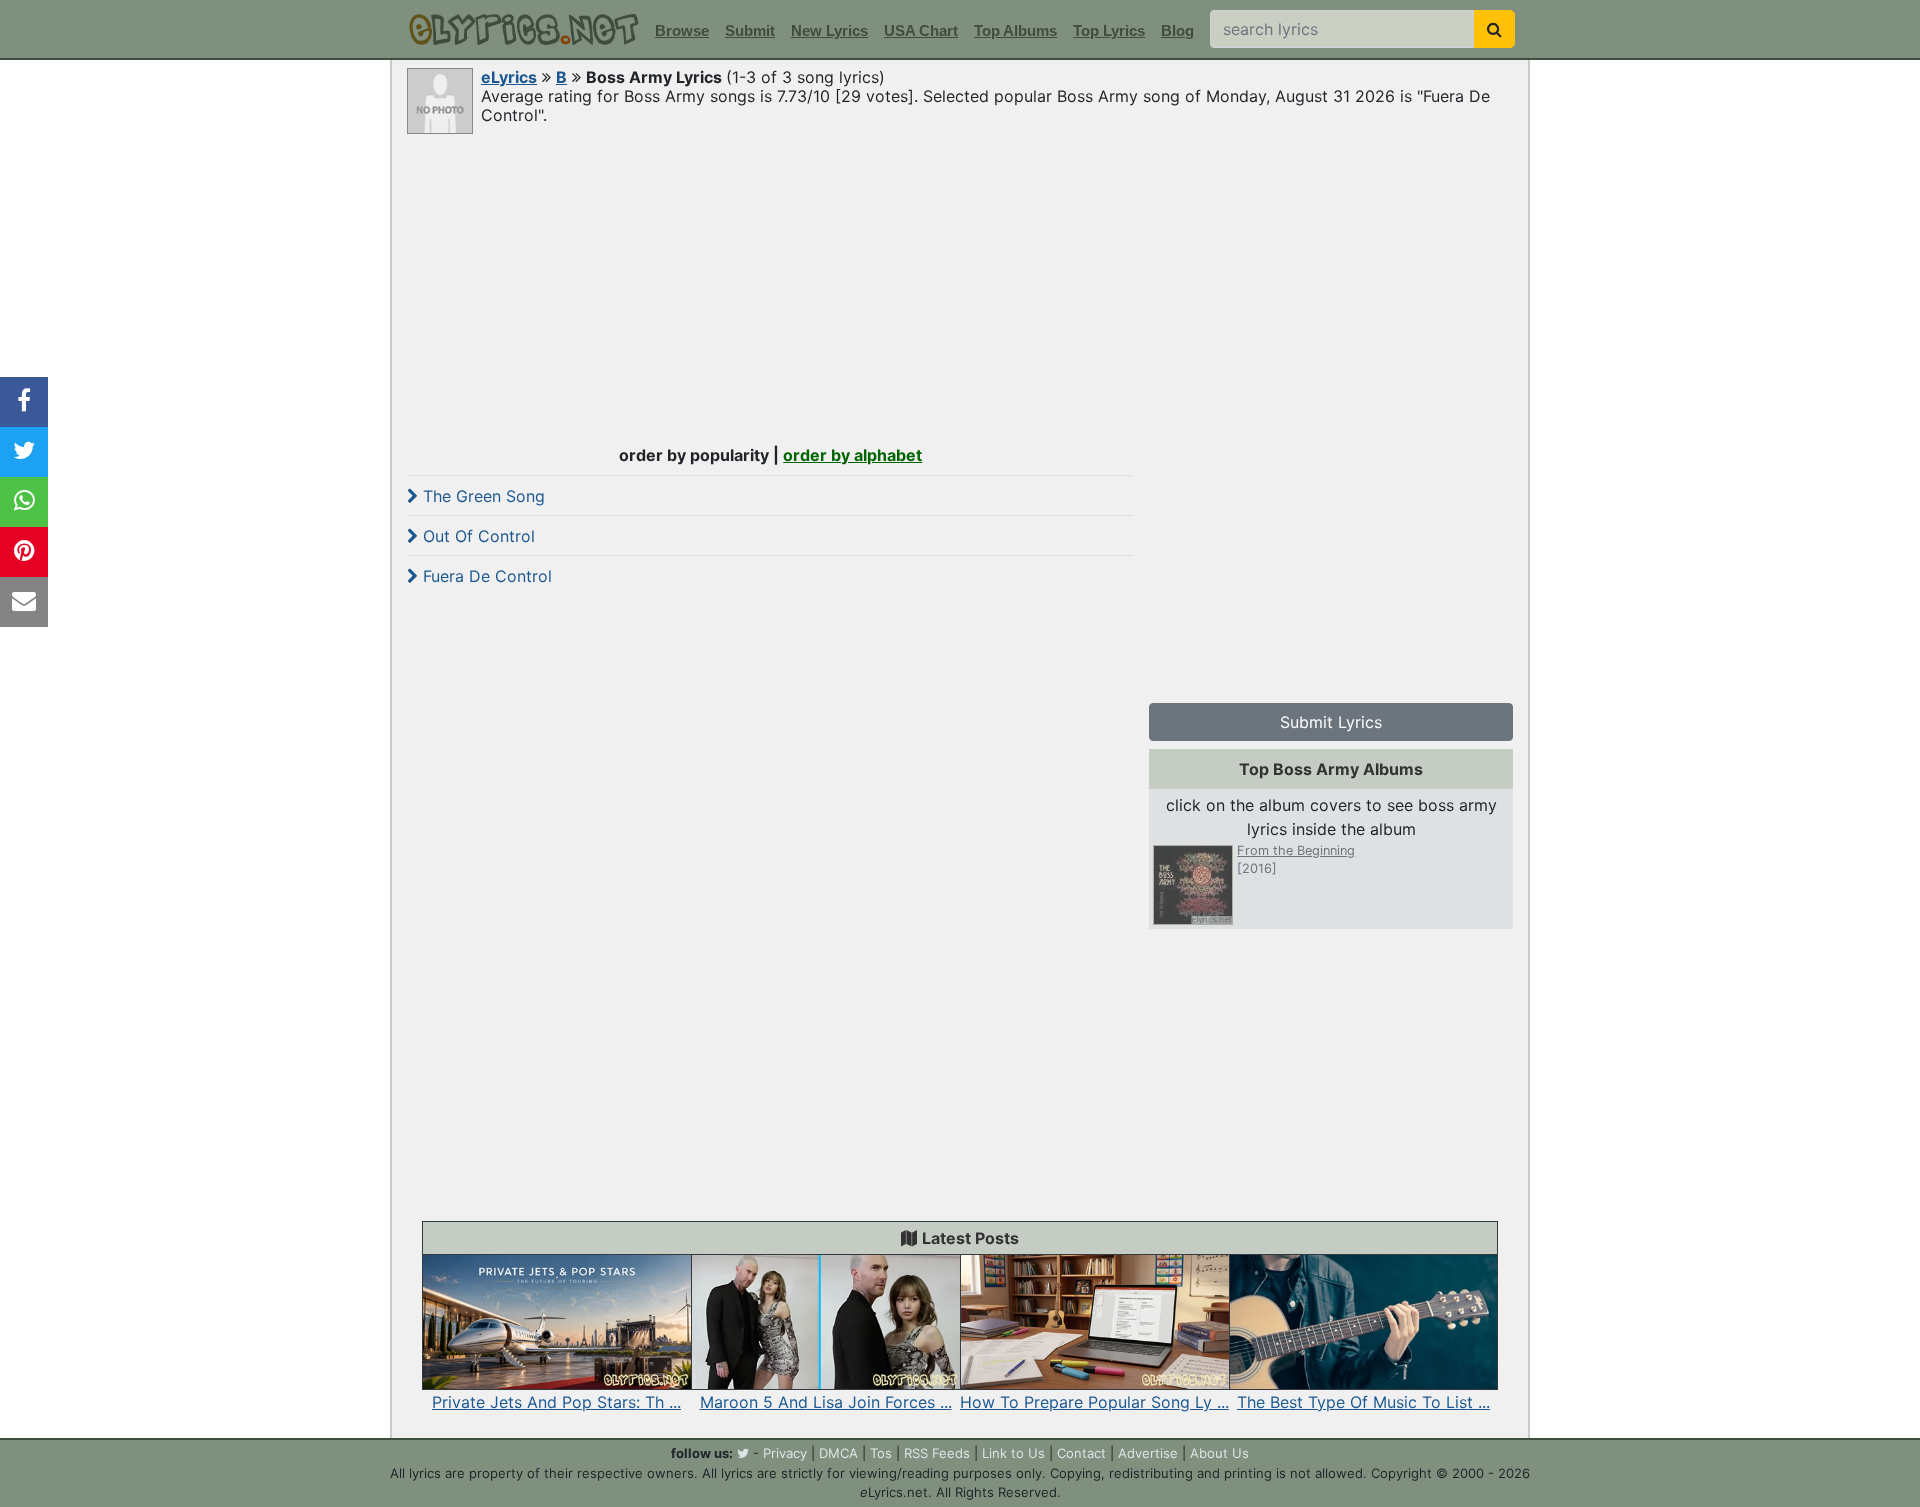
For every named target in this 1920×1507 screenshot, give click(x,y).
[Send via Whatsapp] (24, 502)
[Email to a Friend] (24, 602)
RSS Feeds (937, 1453)
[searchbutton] (1494, 29)
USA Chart (921, 30)
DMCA (838, 1453)
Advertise (1148, 1453)
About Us (1219, 1453)
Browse (682, 30)
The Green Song (481, 496)
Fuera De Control (485, 576)
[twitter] (743, 1453)
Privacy (785, 1453)
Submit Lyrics (1331, 722)
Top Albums (1015, 30)
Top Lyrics (1109, 30)
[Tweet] (24, 452)
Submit (750, 30)
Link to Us (1013, 1453)
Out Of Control (476, 536)
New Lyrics (829, 30)
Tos (881, 1453)
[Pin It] (24, 552)
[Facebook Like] (24, 402)
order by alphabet (852, 455)
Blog (1177, 30)
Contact (1081, 1453)
